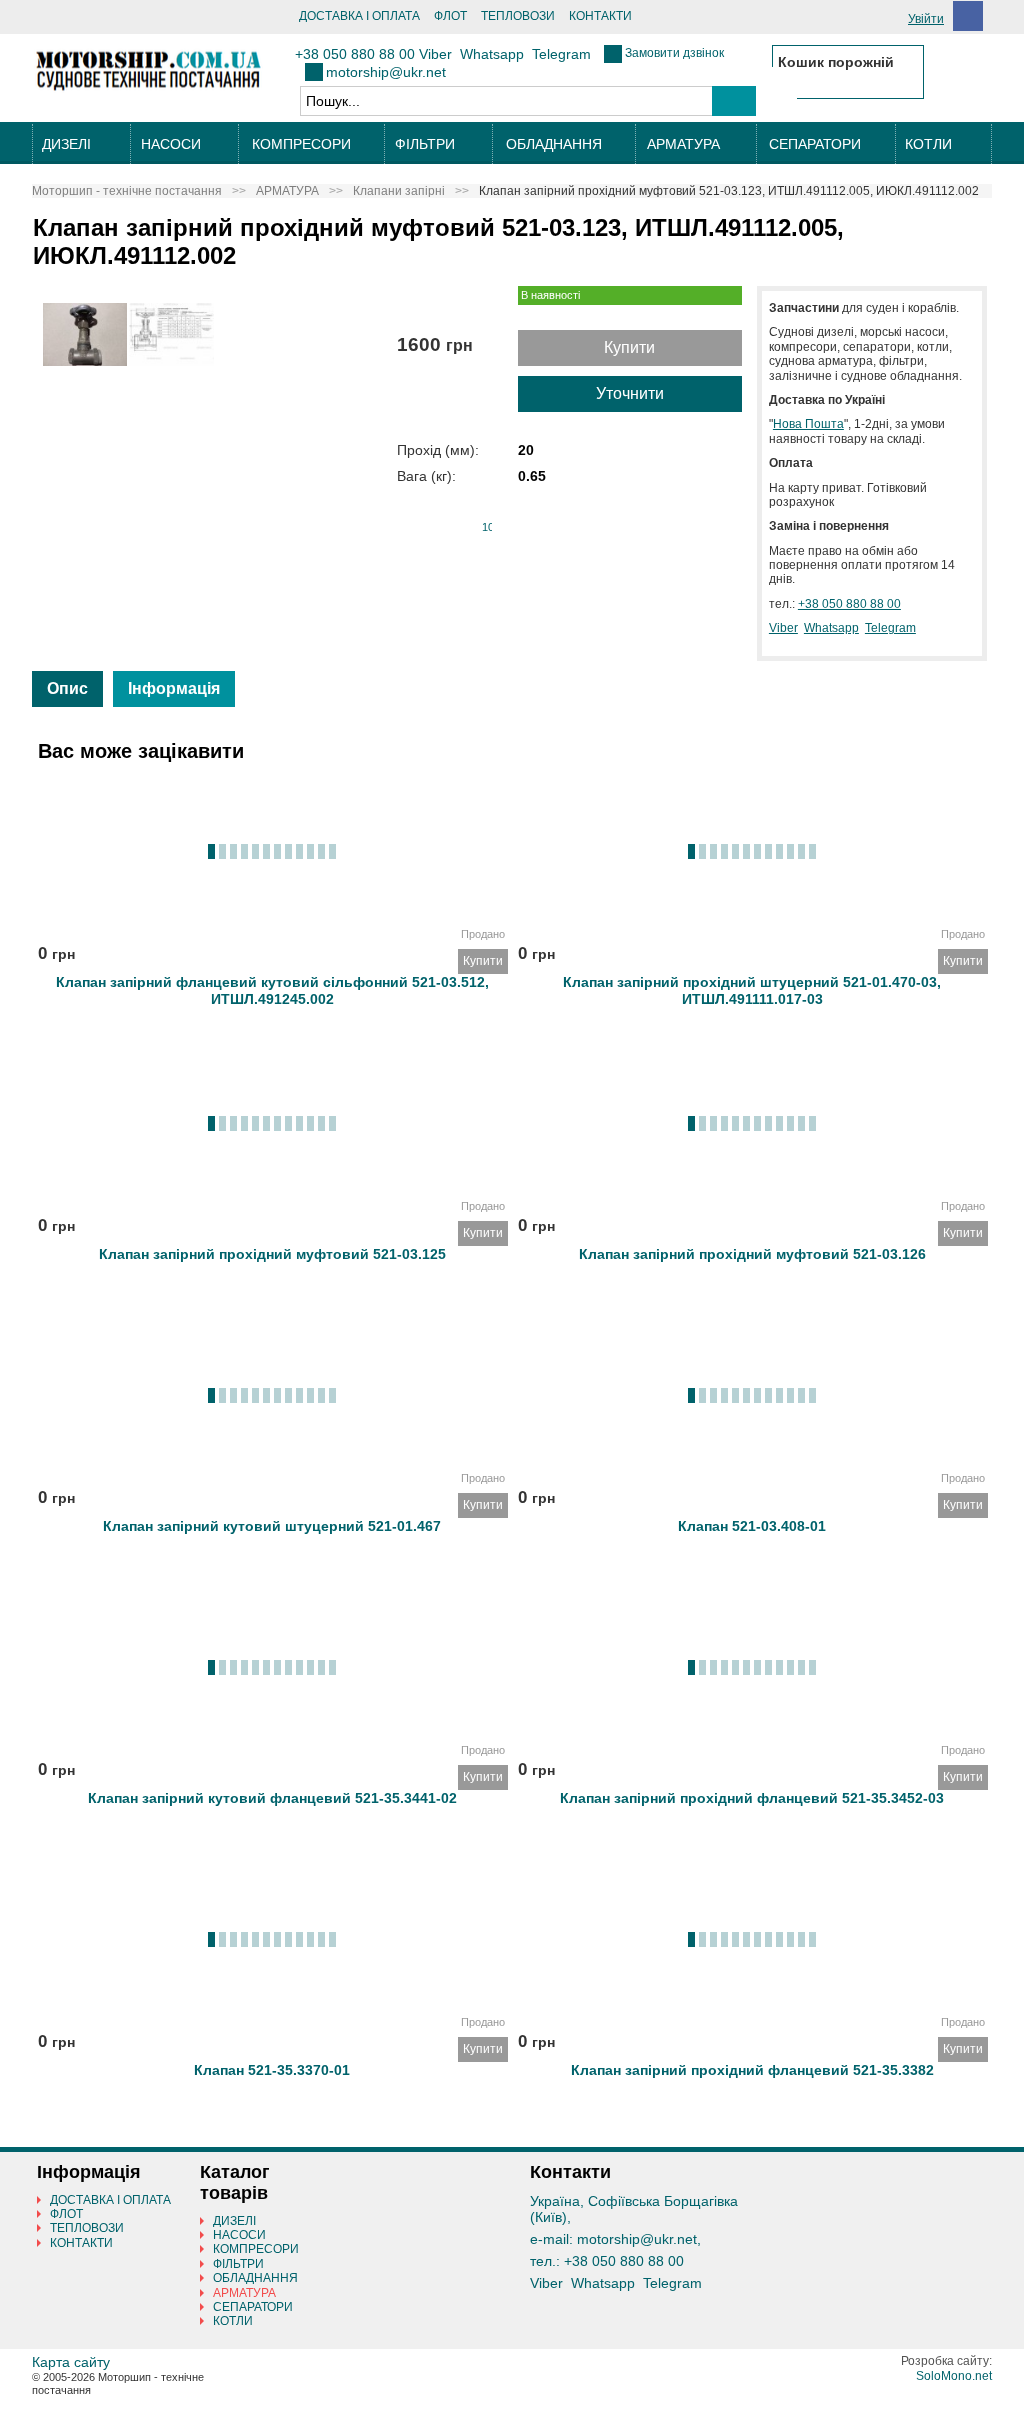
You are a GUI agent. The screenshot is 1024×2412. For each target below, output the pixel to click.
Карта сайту (71, 2362)
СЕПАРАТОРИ (815, 144)
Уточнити (630, 393)
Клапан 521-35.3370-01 (272, 2070)
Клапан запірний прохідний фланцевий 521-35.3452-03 (752, 1798)
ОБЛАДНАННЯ (554, 144)
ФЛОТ (450, 16)
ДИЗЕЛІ (66, 144)
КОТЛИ (928, 144)
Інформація (174, 688)
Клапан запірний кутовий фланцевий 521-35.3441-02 (272, 1798)
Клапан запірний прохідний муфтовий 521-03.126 (752, 1254)
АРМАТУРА (683, 144)
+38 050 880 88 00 (355, 54)
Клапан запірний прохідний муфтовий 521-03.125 (272, 1254)
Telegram (561, 54)
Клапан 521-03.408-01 (752, 1526)
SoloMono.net (954, 2376)
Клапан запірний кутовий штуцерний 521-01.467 (272, 1526)
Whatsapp (492, 54)
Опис (67, 688)
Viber (435, 54)
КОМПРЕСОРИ (301, 144)
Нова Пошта (808, 424)
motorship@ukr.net (386, 72)
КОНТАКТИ (600, 16)
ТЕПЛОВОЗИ (518, 16)
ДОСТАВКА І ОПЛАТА (359, 16)
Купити (629, 347)
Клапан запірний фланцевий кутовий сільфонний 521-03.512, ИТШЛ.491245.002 (272, 986)
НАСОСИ (171, 144)
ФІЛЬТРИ (425, 144)
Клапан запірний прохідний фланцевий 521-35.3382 (752, 2070)
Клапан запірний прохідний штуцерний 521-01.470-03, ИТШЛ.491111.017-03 (752, 986)
